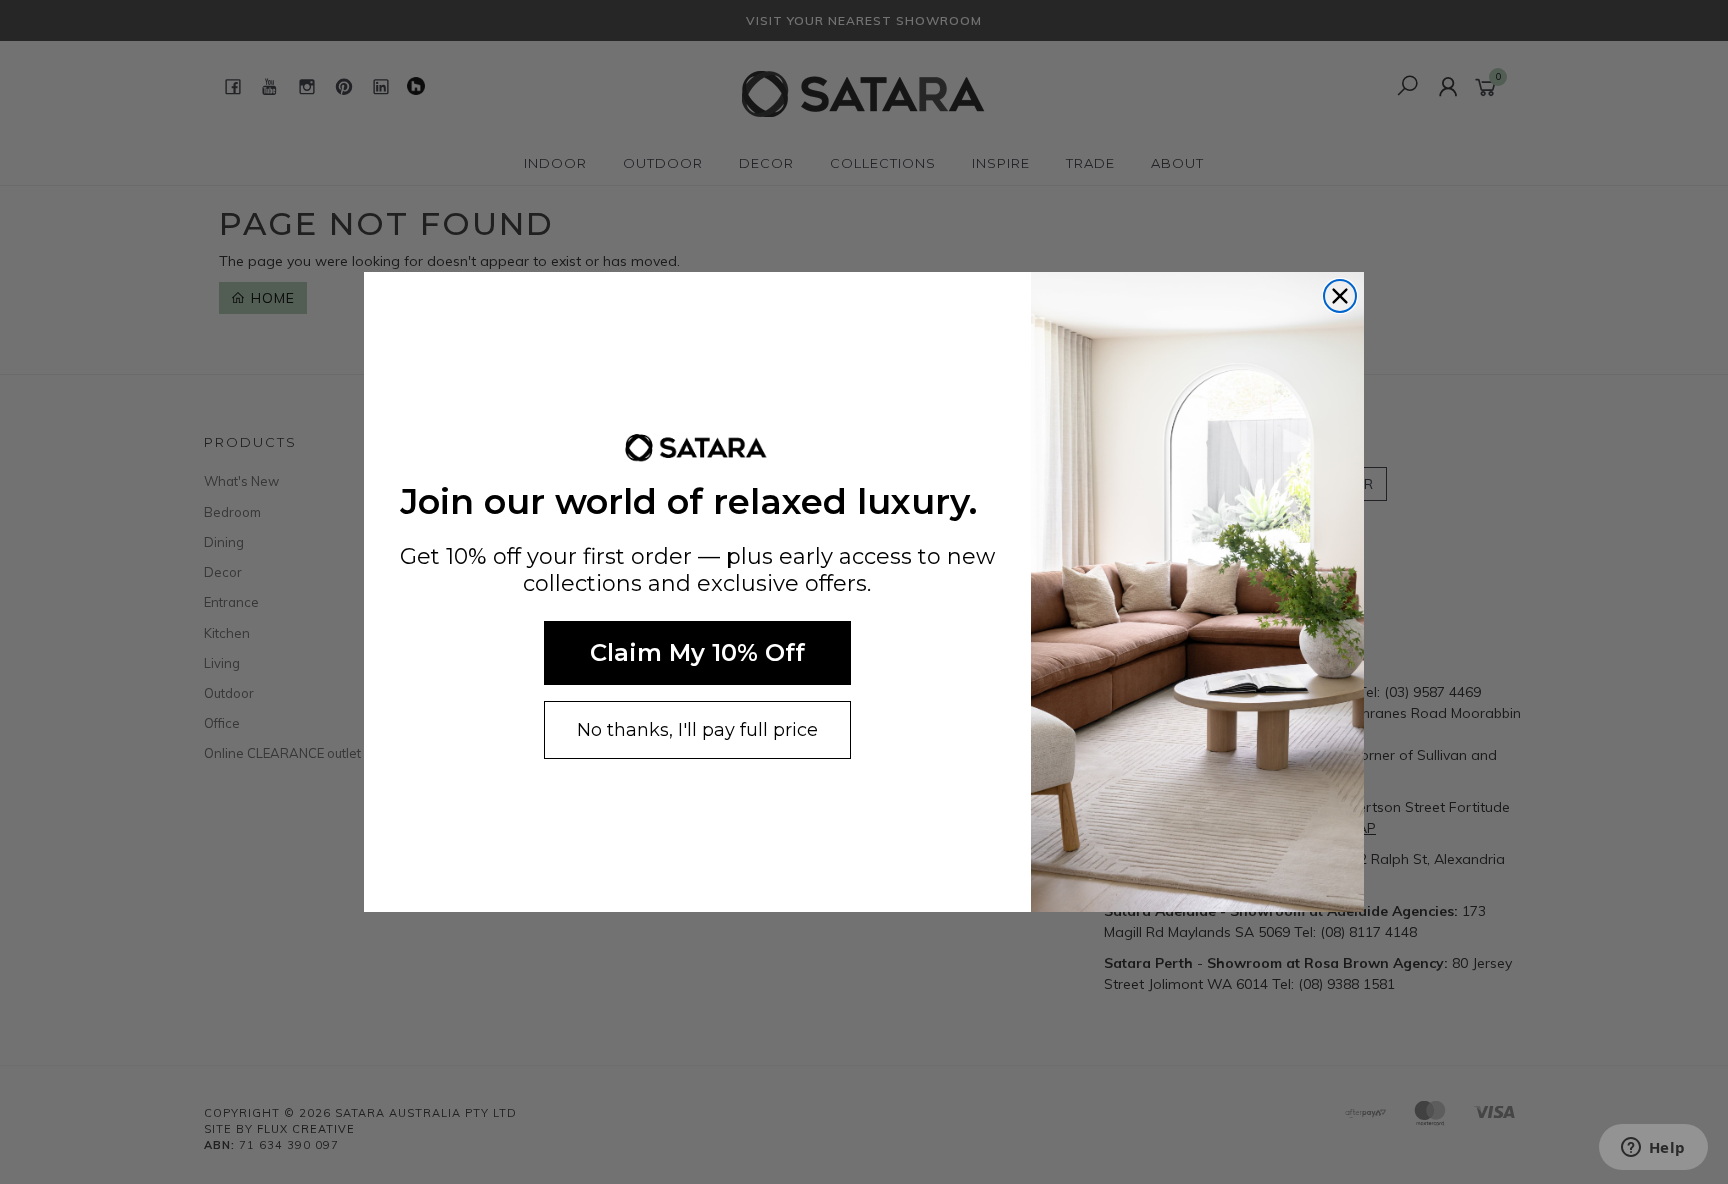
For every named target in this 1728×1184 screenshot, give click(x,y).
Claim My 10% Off (697, 652)
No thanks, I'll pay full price (697, 730)
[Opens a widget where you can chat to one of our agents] (1653, 1149)
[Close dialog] (1340, 296)
